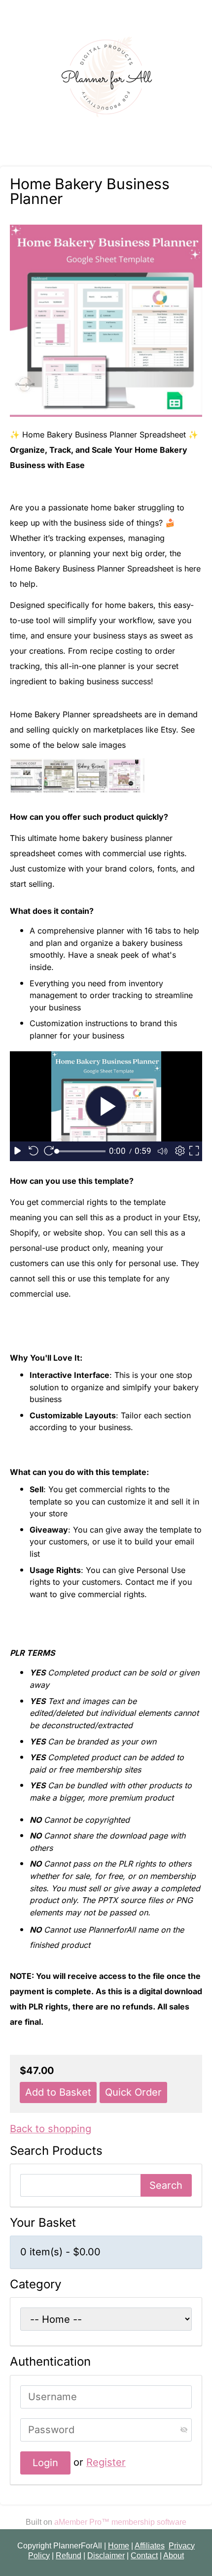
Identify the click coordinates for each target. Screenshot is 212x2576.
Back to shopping (51, 2129)
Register (106, 2462)
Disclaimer (106, 2556)
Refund (69, 2556)
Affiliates (150, 2546)
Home (119, 2546)
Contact (144, 2556)
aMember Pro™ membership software (120, 2522)
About (174, 2556)
